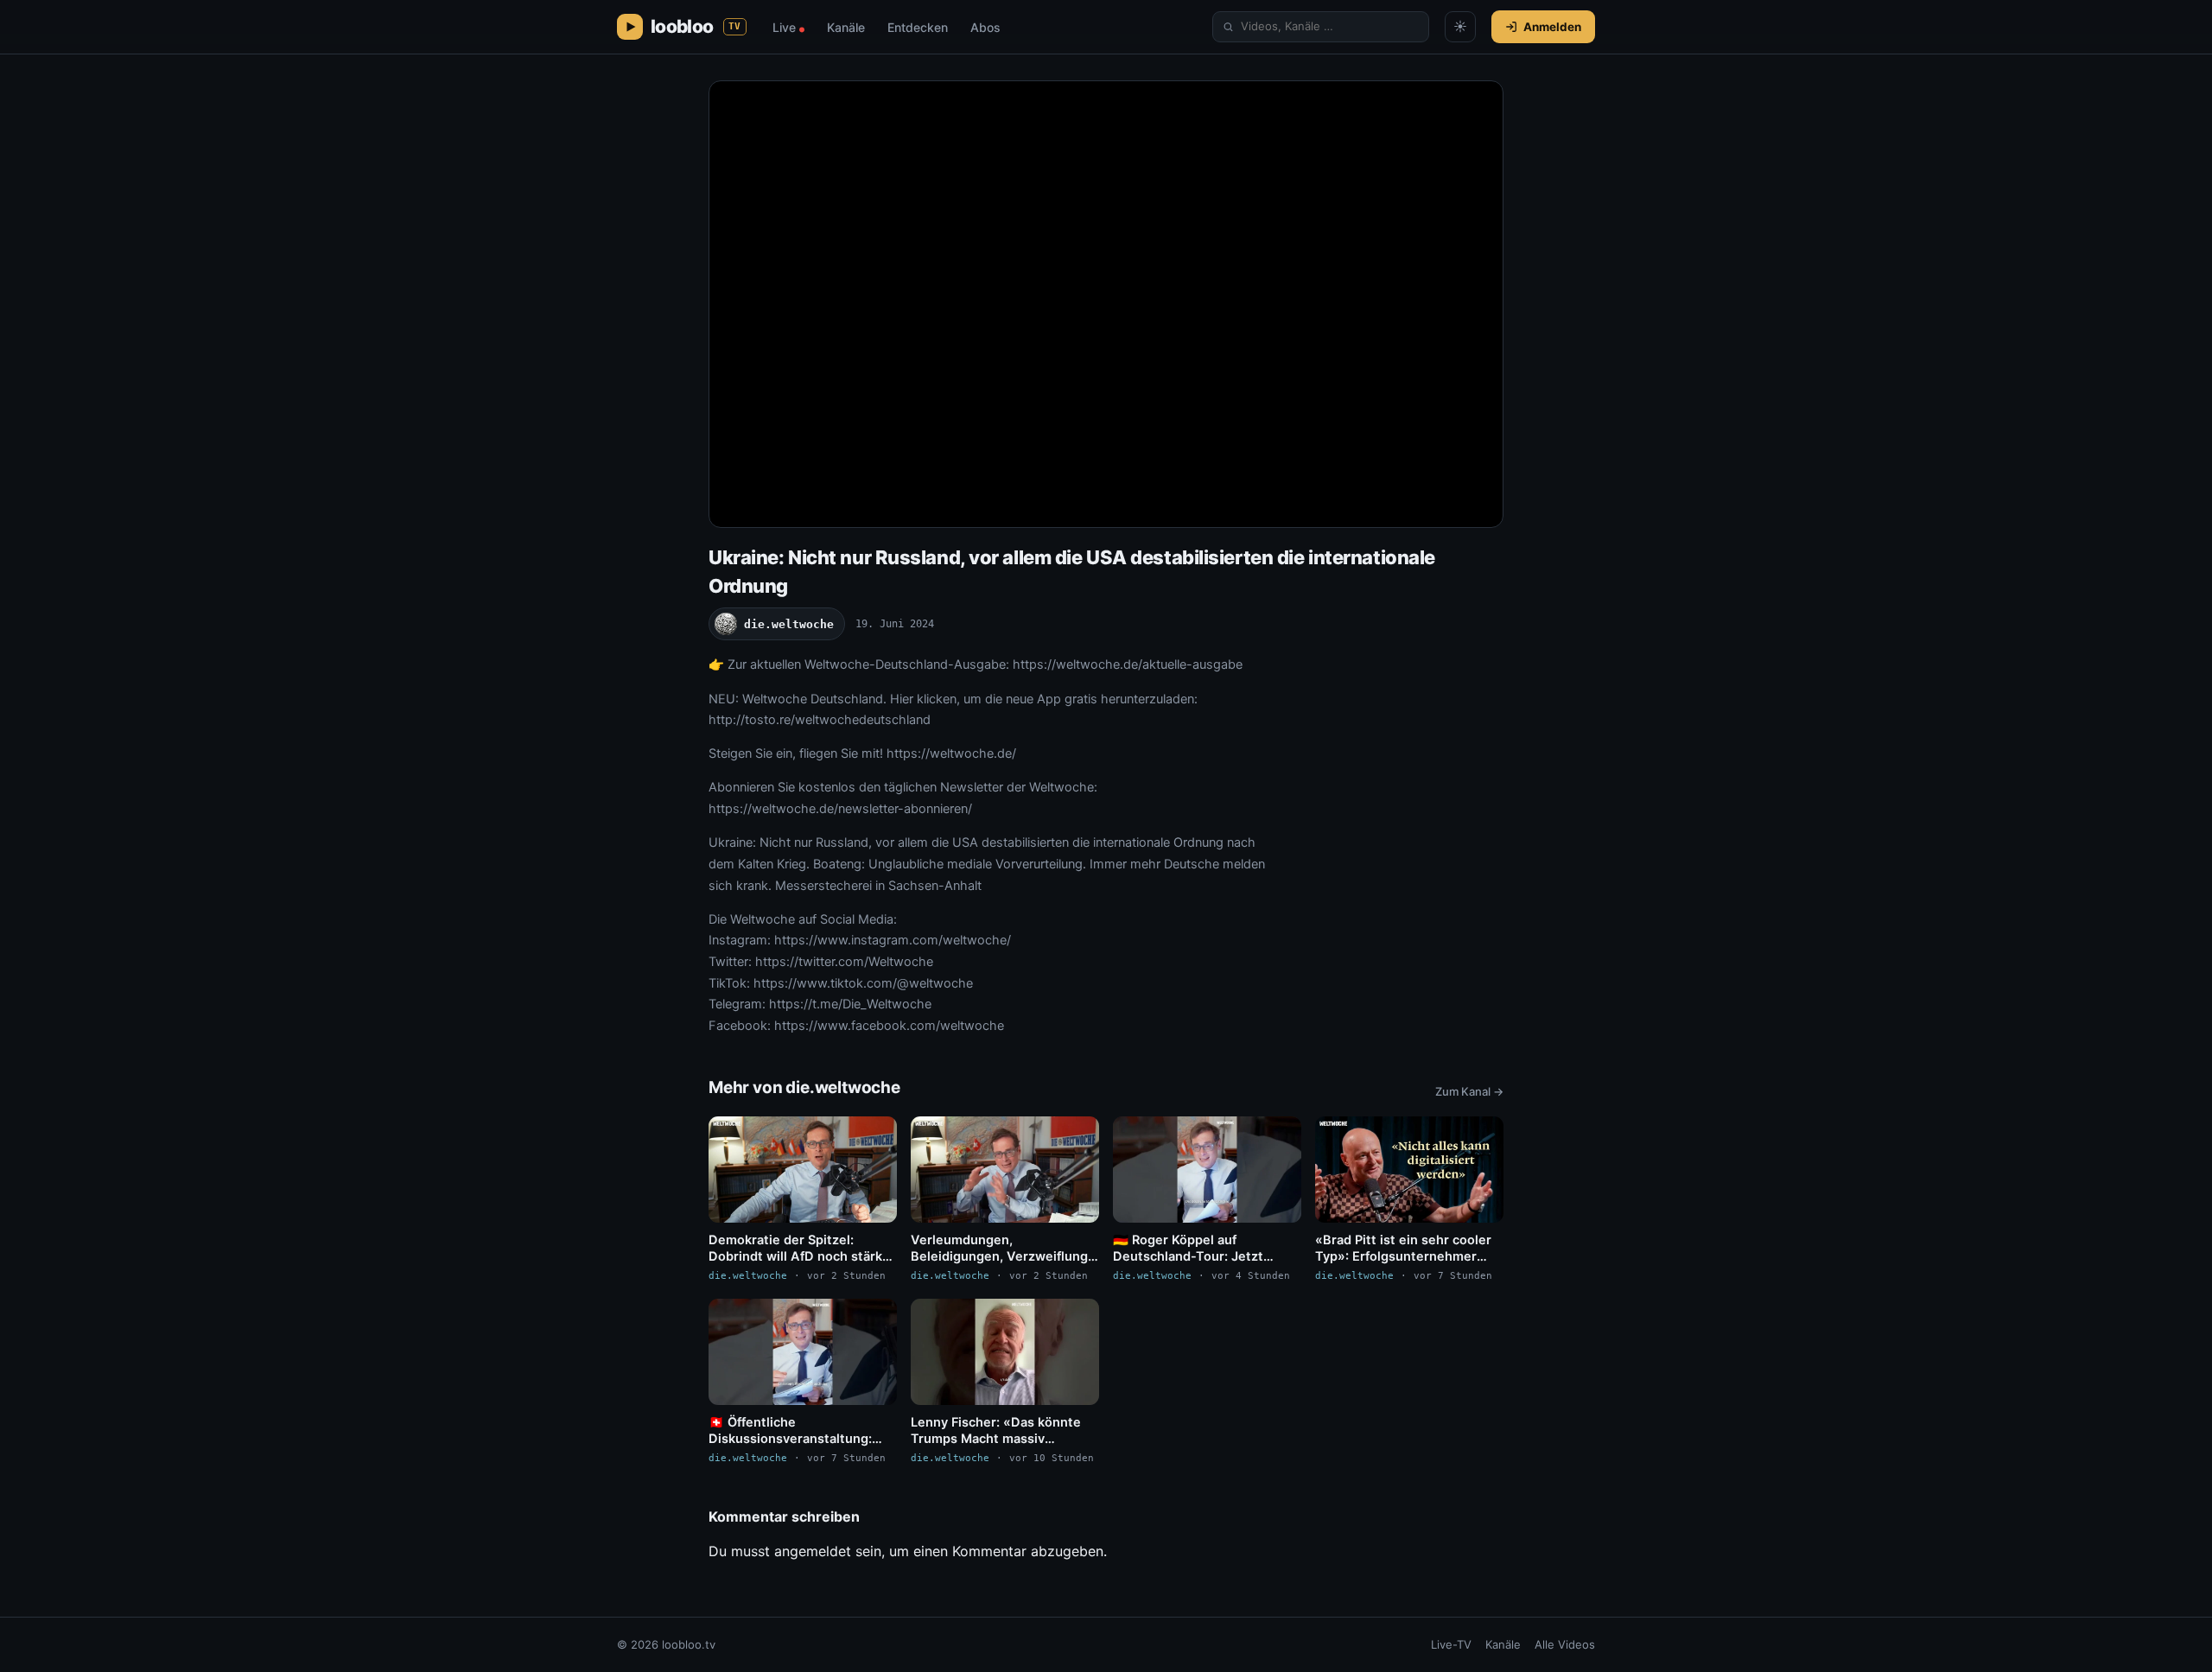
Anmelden (1552, 27)
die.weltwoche (789, 624)
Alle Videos (1565, 1644)
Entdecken (918, 27)
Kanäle (846, 27)
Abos (985, 27)
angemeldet (813, 1551)
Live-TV (1451, 1644)
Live (788, 27)
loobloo (696, 26)
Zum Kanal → (1469, 1091)
